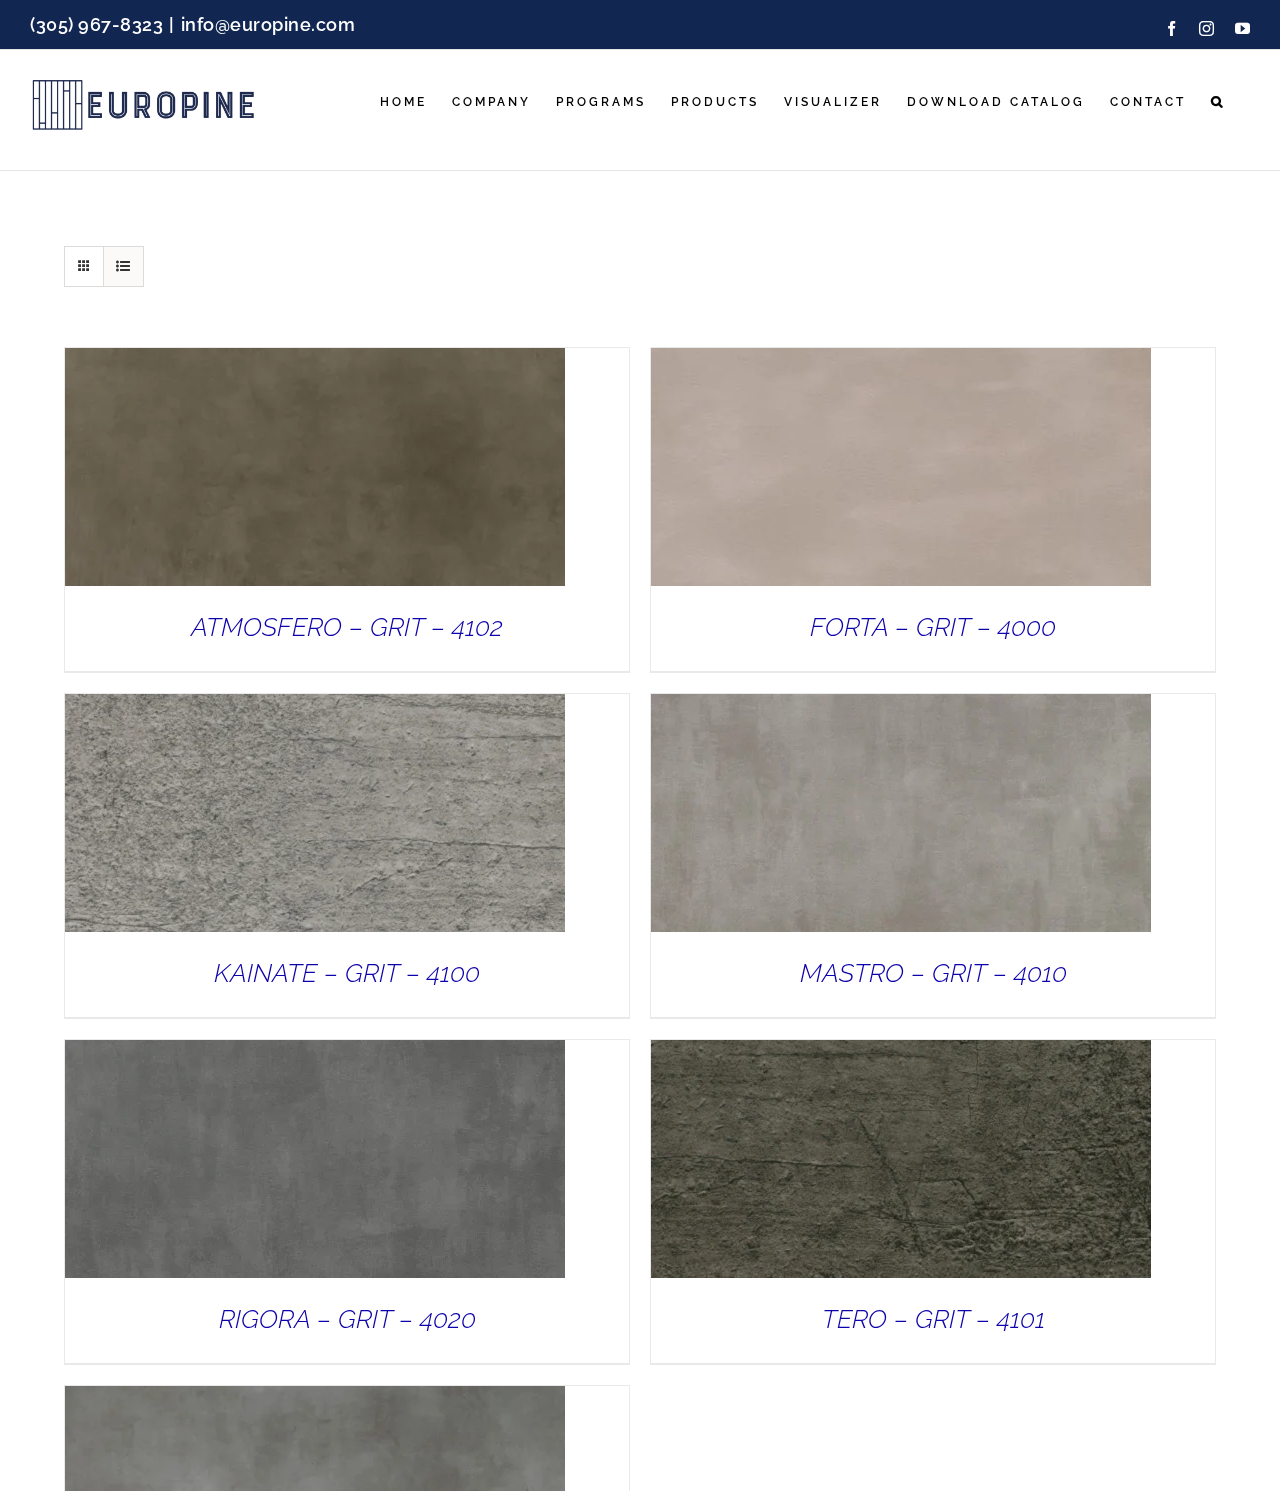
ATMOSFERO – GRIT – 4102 (347, 627)
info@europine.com (268, 24)
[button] (1218, 102)
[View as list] (123, 266)
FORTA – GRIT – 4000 (933, 627)
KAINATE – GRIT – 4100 (347, 973)
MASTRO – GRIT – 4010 (933, 973)
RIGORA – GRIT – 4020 (347, 1319)
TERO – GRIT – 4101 (933, 1319)
